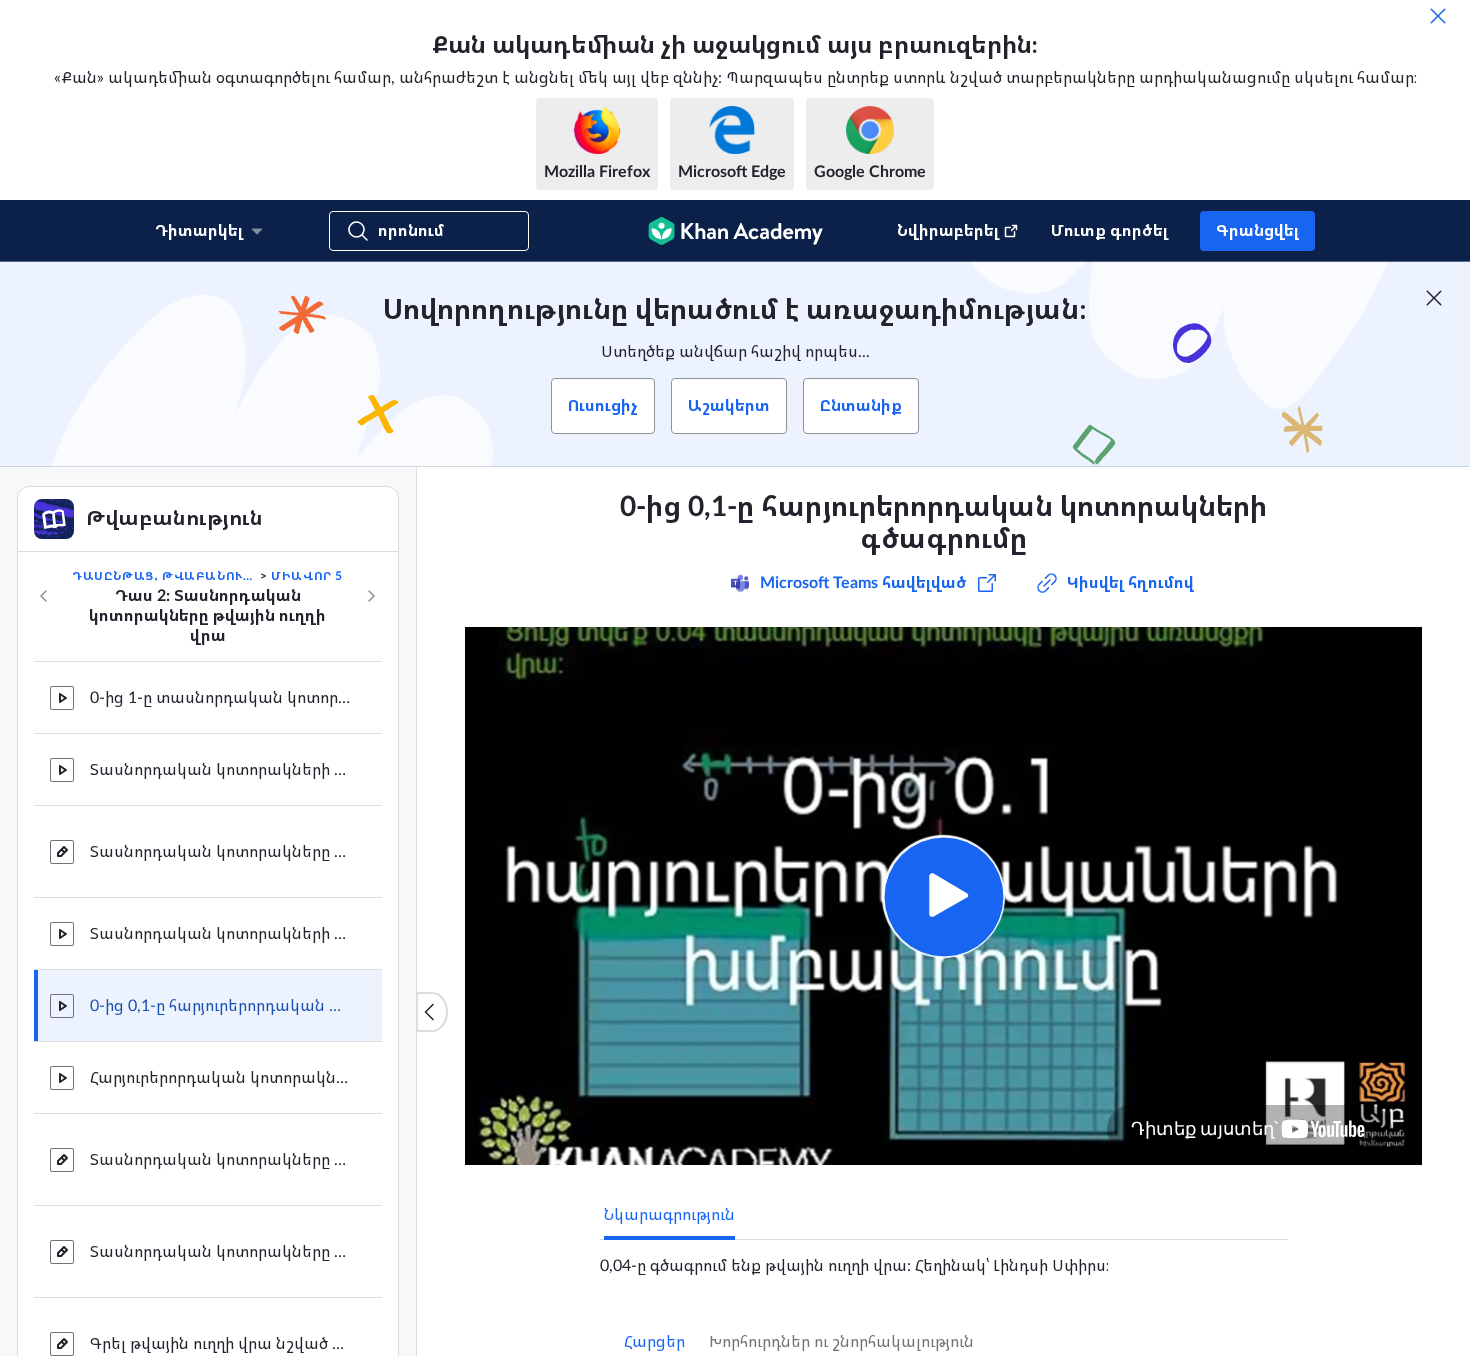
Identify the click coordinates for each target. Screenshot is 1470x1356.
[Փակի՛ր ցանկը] (432, 1012)
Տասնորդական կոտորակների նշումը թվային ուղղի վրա (220, 934)
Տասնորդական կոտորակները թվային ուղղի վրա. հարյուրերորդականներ (220, 1160)
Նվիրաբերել (948, 231)
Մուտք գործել (1109, 231)
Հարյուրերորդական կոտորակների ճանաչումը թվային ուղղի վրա (220, 1078)
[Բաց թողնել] (1438, 16)
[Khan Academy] (735, 231)
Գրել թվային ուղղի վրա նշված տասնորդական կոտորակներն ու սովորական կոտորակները (220, 1344)
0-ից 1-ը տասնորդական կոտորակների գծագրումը (220, 698)
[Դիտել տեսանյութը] (943, 896)
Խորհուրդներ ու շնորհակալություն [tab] (841, 1342)
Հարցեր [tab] (654, 1342)
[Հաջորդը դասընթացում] (371, 596)
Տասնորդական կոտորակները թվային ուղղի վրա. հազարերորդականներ (220, 1252)
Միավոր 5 (307, 576)
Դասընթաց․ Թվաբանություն (164, 576)
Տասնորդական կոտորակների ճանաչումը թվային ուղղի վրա (220, 770)
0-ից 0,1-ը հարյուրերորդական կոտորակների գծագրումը (220, 1006)
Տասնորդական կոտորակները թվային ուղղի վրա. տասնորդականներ (220, 852)
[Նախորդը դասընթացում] (44, 596)
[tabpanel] (944, 1258)
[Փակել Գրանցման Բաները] (1434, 298)
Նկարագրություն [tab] (669, 1215)
